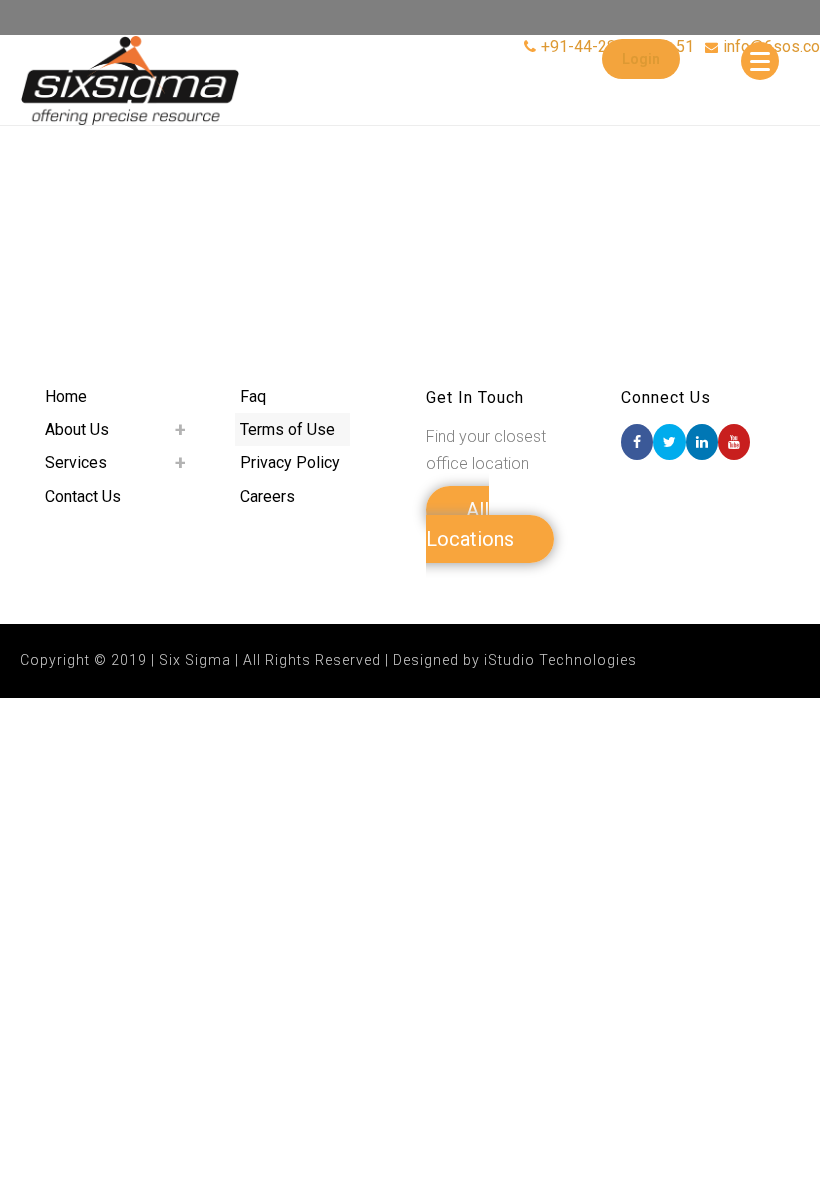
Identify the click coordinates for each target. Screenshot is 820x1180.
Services (76, 462)
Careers (267, 496)
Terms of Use (287, 429)
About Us (77, 429)
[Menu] (760, 61)
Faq (253, 396)
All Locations (470, 524)
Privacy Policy (290, 462)
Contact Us (83, 496)
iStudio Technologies (560, 660)
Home (66, 396)
